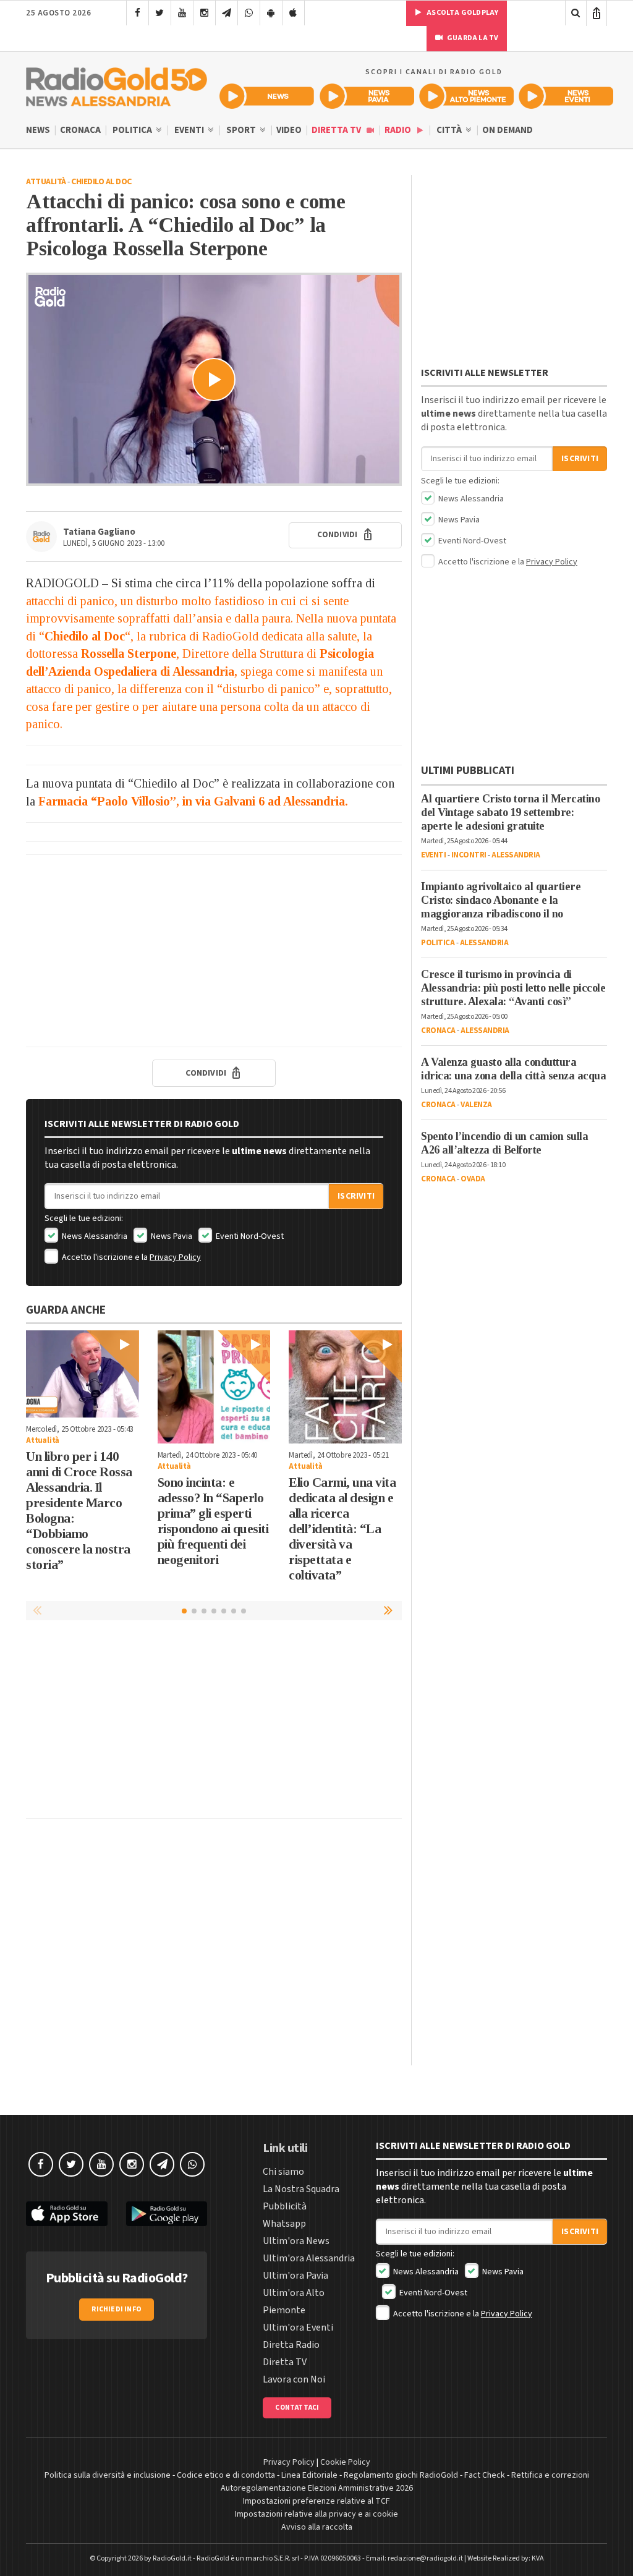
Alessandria (516, 855)
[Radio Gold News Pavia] (367, 96)
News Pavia (171, 1236)
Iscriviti (356, 1196)
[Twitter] (160, 13)
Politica (133, 130)
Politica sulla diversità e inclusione (108, 2475)
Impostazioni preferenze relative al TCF (316, 2501)
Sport (242, 130)
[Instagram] (204, 13)
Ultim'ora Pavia (295, 2276)
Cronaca (80, 130)
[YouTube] (182, 13)
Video (289, 130)
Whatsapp (284, 2224)
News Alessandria (94, 1236)
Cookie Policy (345, 2462)
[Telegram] (227, 13)
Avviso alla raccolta (317, 2527)
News (38, 130)
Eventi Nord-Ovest (249, 1236)
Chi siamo (283, 2172)
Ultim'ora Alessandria (309, 2258)
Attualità (46, 182)
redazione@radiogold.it (425, 2558)
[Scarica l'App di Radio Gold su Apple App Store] (67, 2214)
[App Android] (271, 13)
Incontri (469, 855)
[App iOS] (293, 13)
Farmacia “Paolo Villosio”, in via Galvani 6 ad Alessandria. (193, 801)
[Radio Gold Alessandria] (117, 84)
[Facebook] (138, 13)
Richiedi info (117, 2309)
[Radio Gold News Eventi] (566, 96)
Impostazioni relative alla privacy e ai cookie (316, 2514)
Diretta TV (337, 130)
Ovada (473, 1179)
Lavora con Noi (294, 2379)
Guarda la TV (472, 38)
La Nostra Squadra (301, 2189)
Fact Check (485, 2475)
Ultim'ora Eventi (298, 2327)
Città (450, 130)
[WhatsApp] (249, 13)
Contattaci (297, 2408)
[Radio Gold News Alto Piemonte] (466, 96)
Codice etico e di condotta (226, 2475)
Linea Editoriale (309, 2475)
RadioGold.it (172, 2558)
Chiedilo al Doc (101, 182)
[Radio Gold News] (267, 96)
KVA (538, 2558)
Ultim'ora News (296, 2241)
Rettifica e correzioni (550, 2475)
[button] (389, 1610)
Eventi (190, 130)
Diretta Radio (291, 2345)
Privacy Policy (175, 1257)
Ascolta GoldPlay (462, 13)
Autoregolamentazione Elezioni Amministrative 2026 (317, 2488)
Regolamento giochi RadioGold (401, 2475)
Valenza (476, 1105)
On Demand (508, 130)
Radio (399, 130)
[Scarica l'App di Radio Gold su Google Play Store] (167, 2214)
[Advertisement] (214, 951)
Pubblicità (285, 2206)
